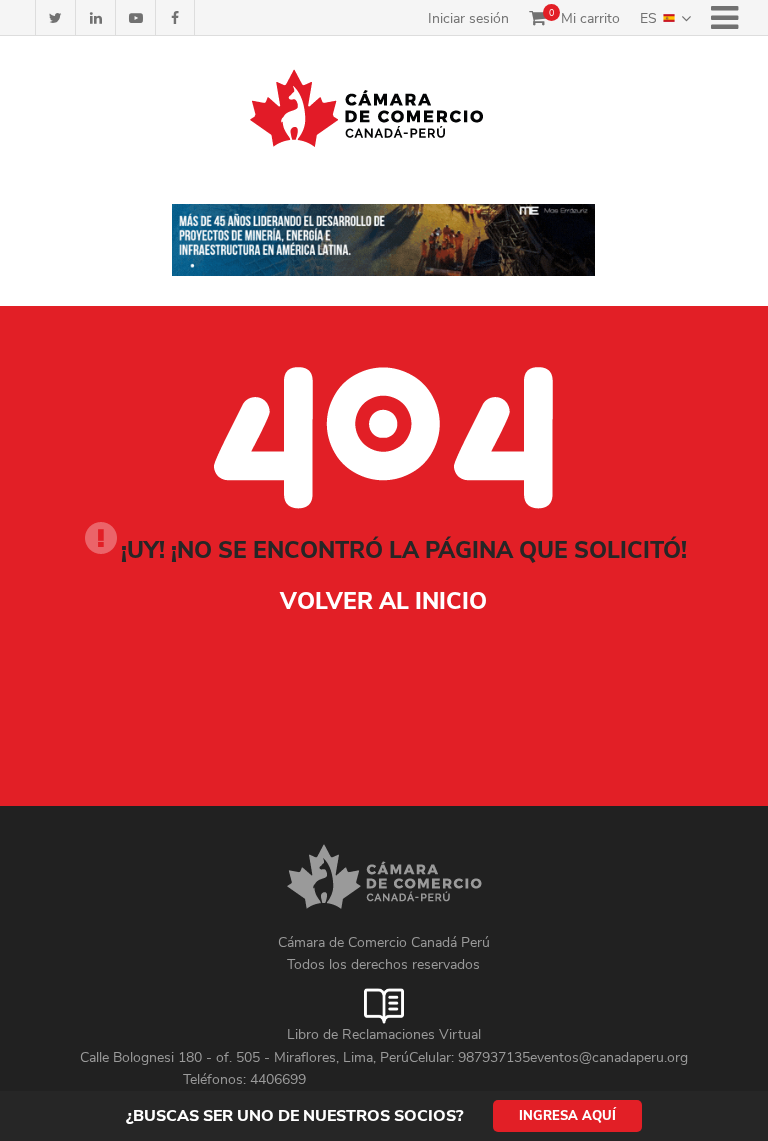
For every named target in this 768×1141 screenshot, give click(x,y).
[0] (537, 18)
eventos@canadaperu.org (609, 1057)
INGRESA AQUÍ (567, 1116)
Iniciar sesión (468, 18)
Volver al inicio (383, 601)
